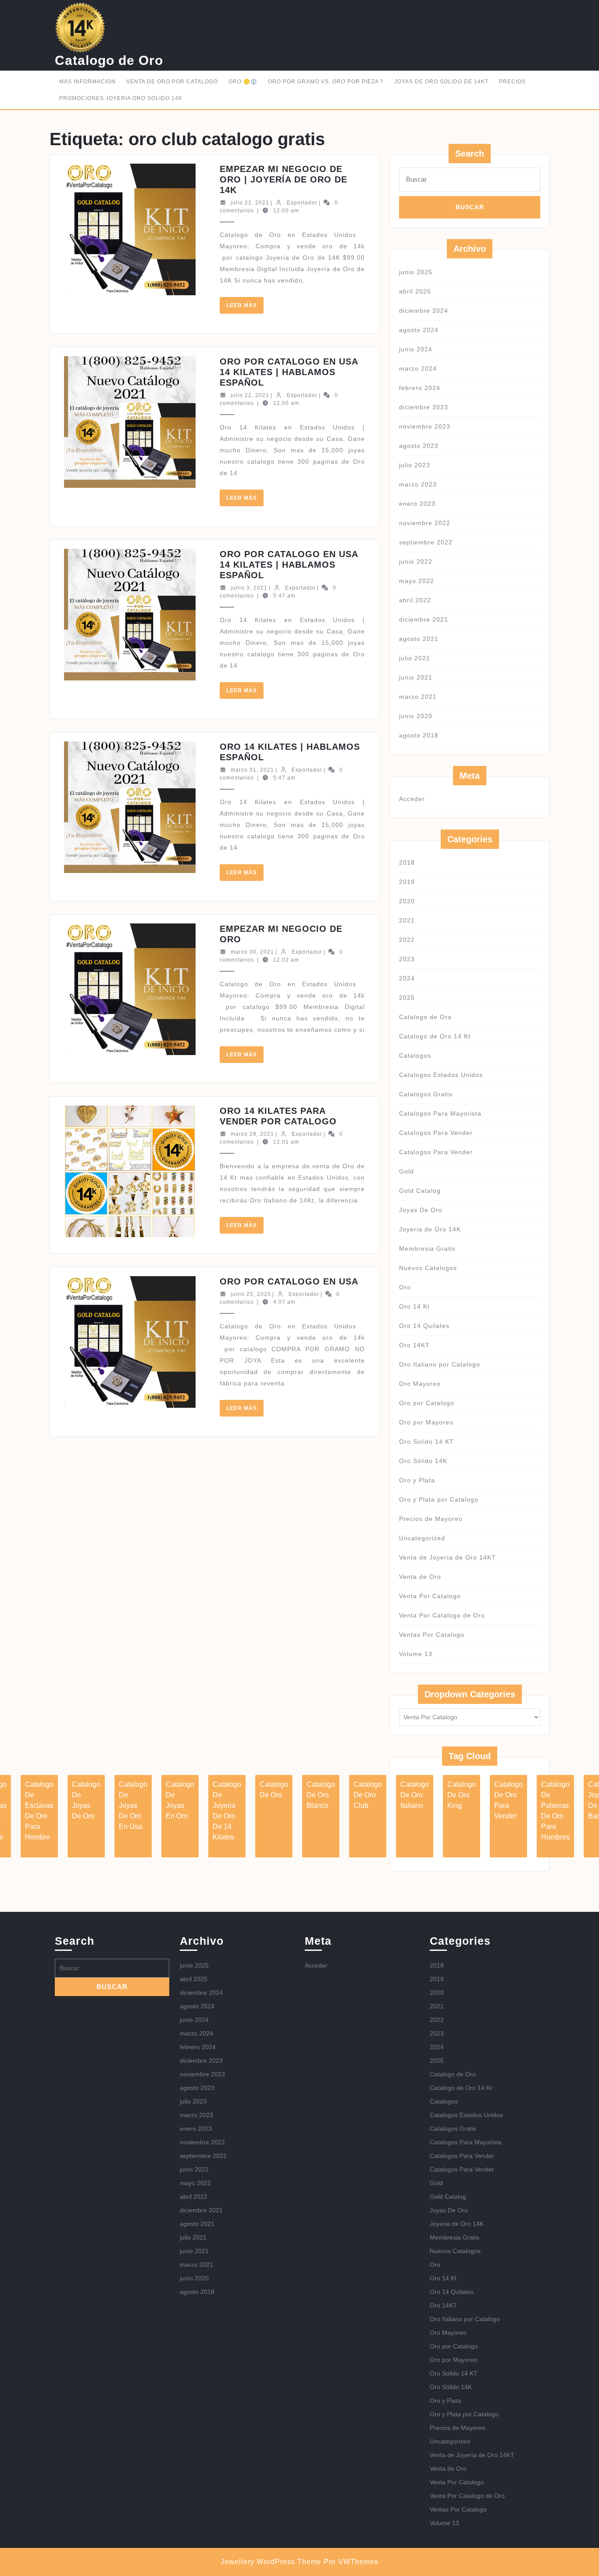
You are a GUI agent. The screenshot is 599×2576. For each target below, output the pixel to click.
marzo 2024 (418, 369)
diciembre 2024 (424, 311)
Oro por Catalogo (427, 1403)
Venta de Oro (420, 1577)
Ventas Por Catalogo (432, 1635)
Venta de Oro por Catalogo (172, 82)
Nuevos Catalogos (428, 1268)
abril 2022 (415, 600)
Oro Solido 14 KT (426, 1442)
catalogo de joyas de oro (86, 1800)
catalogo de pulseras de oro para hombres (555, 1811)
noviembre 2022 (425, 523)
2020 (407, 901)
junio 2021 (416, 677)
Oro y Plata (417, 1480)
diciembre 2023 (424, 407)
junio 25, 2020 (251, 1294)
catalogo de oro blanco (321, 1795)
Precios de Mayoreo (431, 1519)
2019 (407, 882)
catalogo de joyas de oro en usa (133, 1805)
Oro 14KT (414, 1345)
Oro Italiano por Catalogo (440, 1364)
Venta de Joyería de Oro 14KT (447, 1557)
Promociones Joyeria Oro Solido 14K (121, 98)
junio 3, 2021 (249, 588)
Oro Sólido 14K (423, 1461)
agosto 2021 (419, 639)
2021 (407, 920)
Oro (405, 1287)
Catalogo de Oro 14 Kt (435, 1036)
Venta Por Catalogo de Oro (442, 1615)
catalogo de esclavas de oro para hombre (39, 1811)
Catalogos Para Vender (436, 1133)
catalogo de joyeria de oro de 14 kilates (227, 1811)
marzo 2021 (418, 697)
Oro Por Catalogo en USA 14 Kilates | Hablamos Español (289, 372)
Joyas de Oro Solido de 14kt (441, 82)
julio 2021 (415, 658)
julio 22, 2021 (250, 203)
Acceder (412, 799)
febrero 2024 (420, 388)
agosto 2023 (419, 446)
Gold (406, 1171)
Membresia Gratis (427, 1249)
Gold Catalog (420, 1191)
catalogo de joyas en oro (180, 1800)
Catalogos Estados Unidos (441, 1075)
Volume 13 (416, 1654)
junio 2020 (416, 716)
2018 (407, 862)
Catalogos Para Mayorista (440, 1113)
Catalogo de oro (274, 1790)
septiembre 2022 (426, 542)
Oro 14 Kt (414, 1306)
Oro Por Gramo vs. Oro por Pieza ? (326, 82)
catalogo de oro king (462, 1795)
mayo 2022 (417, 581)
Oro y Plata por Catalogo (439, 1499)
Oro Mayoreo (420, 1384)
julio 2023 (415, 465)
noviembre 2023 (425, 426)
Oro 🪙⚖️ (243, 82)
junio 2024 (416, 349)
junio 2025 (416, 272)
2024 (407, 978)
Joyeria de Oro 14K (430, 1229)
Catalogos (415, 1055)
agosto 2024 (419, 330)
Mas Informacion (87, 82)
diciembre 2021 (424, 619)
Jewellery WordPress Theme (271, 2562)
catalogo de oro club (368, 1795)
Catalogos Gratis (426, 1094)
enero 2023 (417, 504)
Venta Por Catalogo (430, 1596)
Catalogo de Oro (109, 60)
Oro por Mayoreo (426, 1422)
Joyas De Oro (421, 1210)
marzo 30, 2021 (252, 952)
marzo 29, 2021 (252, 1134)
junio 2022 (416, 562)
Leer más (245, 308)
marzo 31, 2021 (252, 770)
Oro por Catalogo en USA (289, 1281)
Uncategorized (422, 1538)
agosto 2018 (419, 735)
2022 (407, 940)
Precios (512, 82)
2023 (407, 959)
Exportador (302, 203)
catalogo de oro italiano (415, 1795)
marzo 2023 (418, 484)
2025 (407, 998)
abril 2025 (415, 291)
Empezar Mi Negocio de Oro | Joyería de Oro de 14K (283, 179)
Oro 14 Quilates (424, 1326)
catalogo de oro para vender (508, 1800)
